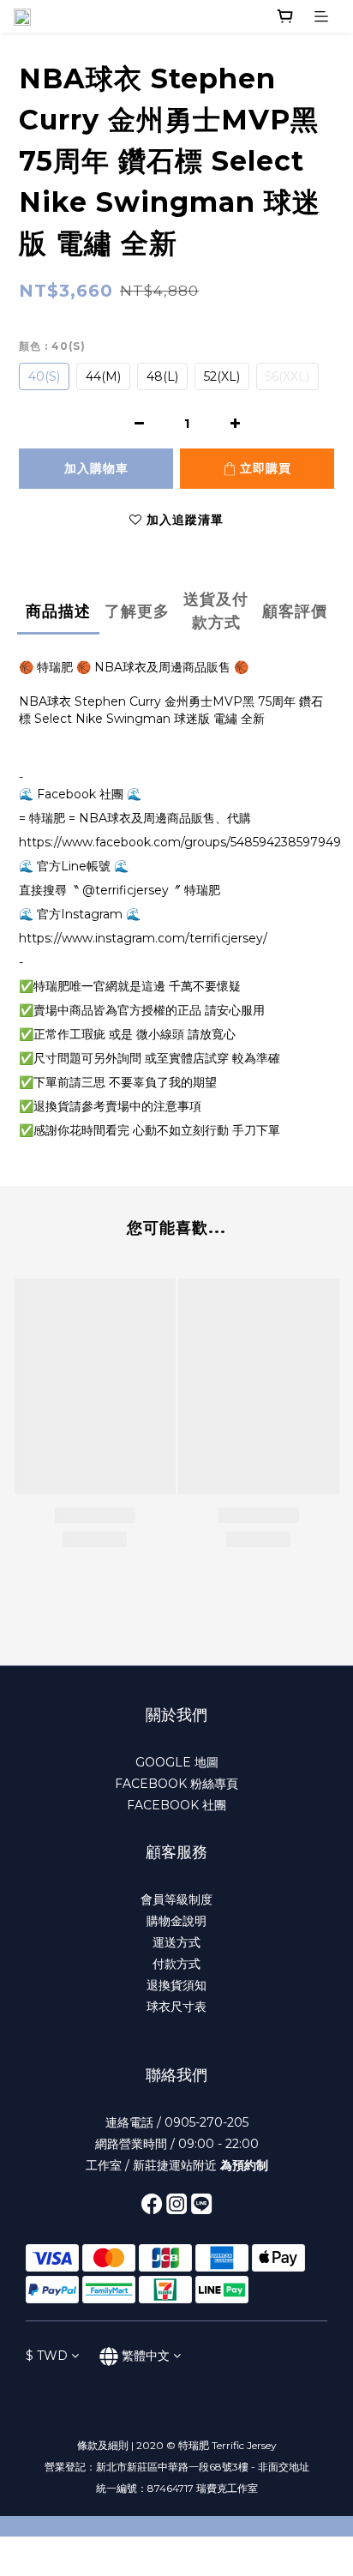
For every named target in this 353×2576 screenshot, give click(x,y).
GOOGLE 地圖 (177, 1762)
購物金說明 (176, 1921)
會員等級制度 (176, 1899)
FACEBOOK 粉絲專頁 (176, 1784)
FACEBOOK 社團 (176, 1805)
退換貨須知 (176, 1985)
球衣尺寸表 (176, 2007)
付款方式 (176, 1964)
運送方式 (176, 1942)
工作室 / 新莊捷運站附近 (177, 2165)
